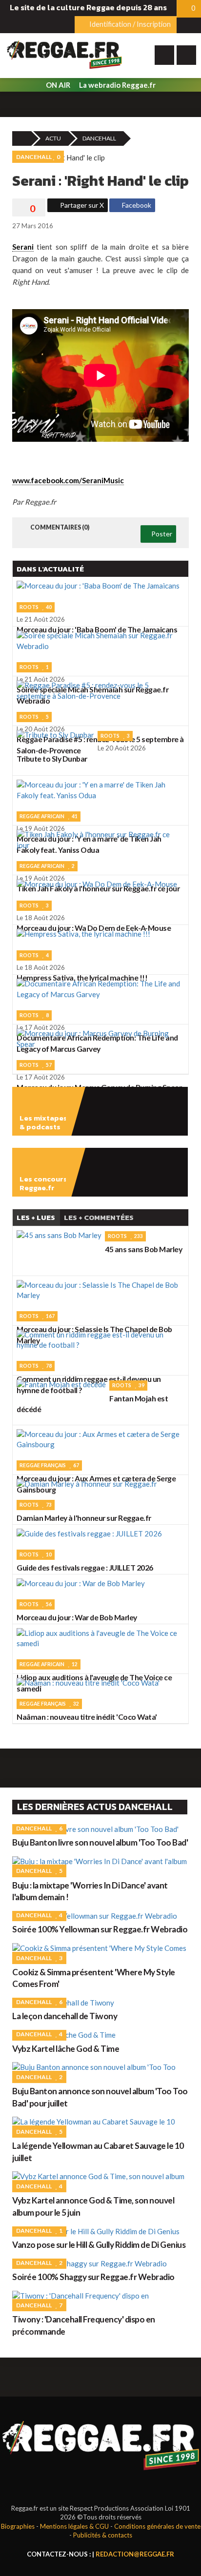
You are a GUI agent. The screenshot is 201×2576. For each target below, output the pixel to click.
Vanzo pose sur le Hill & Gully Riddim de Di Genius (99, 2245)
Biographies (18, 2526)
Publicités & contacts (103, 2535)
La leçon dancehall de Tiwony (65, 2016)
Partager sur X (81, 205)
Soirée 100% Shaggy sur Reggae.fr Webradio (93, 2277)
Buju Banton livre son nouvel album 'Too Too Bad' (100, 1842)
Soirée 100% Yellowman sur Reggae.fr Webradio (100, 1929)
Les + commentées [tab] (99, 1217)
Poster (161, 534)
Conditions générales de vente (157, 2526)
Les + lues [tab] (36, 1217)
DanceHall (99, 138)
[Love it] (29, 209)
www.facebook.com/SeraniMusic (68, 480)
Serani (23, 247)
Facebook (136, 205)
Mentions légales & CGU (74, 2526)
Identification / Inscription (129, 24)
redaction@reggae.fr (135, 2554)
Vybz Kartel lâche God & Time (66, 2049)
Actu (53, 138)
